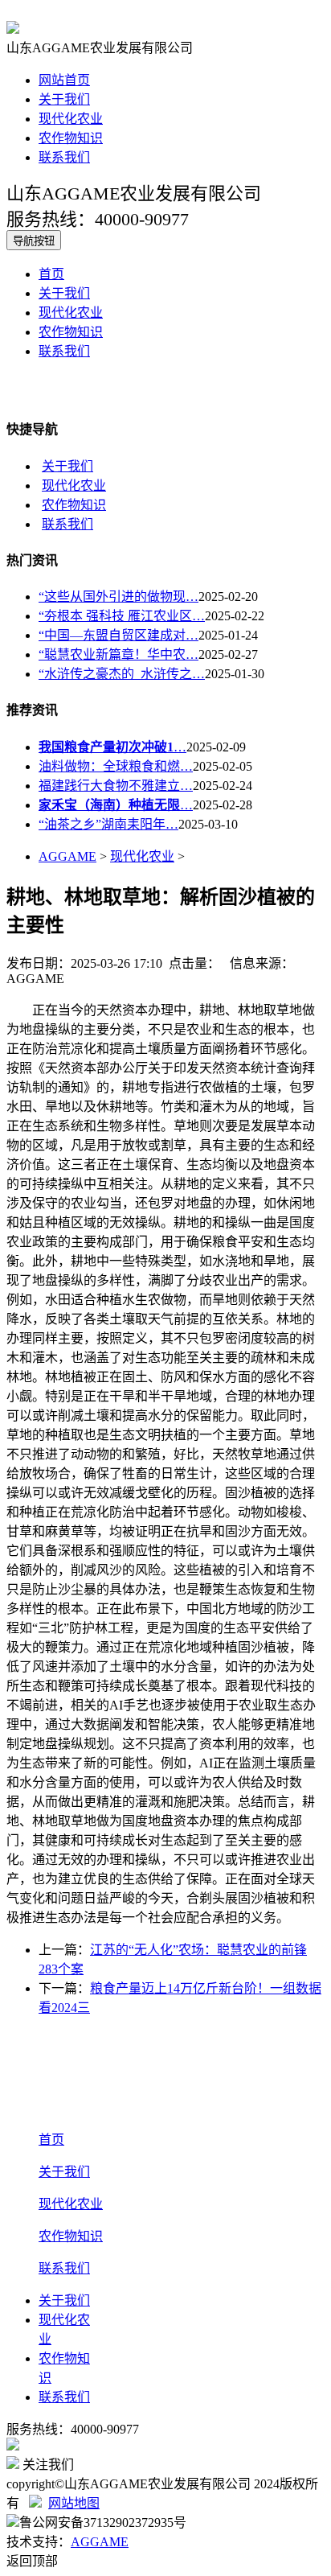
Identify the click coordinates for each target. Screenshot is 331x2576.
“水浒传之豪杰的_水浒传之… (122, 674)
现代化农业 (71, 119)
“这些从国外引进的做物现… (119, 597)
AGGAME (67, 856)
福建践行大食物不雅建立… (116, 786)
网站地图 (74, 2503)
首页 (51, 274)
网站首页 (64, 80)
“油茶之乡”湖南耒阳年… (108, 824)
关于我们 (64, 99)
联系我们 (64, 157)
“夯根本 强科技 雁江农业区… (122, 616)
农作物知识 (71, 138)
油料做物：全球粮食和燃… (116, 766)
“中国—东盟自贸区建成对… (119, 635)
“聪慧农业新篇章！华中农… (119, 654)
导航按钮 (34, 241)
